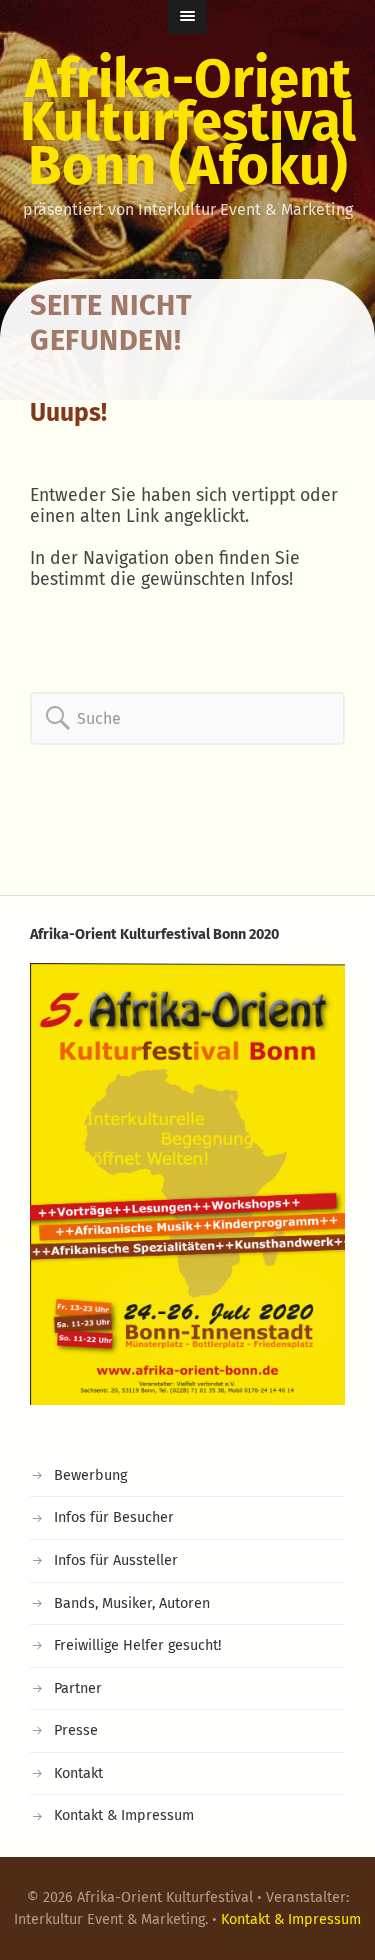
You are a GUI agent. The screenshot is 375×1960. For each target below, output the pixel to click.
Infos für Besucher (114, 1517)
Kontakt (78, 1773)
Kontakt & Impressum (124, 1815)
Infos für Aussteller (116, 1560)
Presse (76, 1730)
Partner (78, 1688)
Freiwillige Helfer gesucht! (137, 1645)
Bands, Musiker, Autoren (132, 1603)
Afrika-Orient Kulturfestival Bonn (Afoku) (188, 122)
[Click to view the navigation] (187, 17)
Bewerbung (90, 1475)
